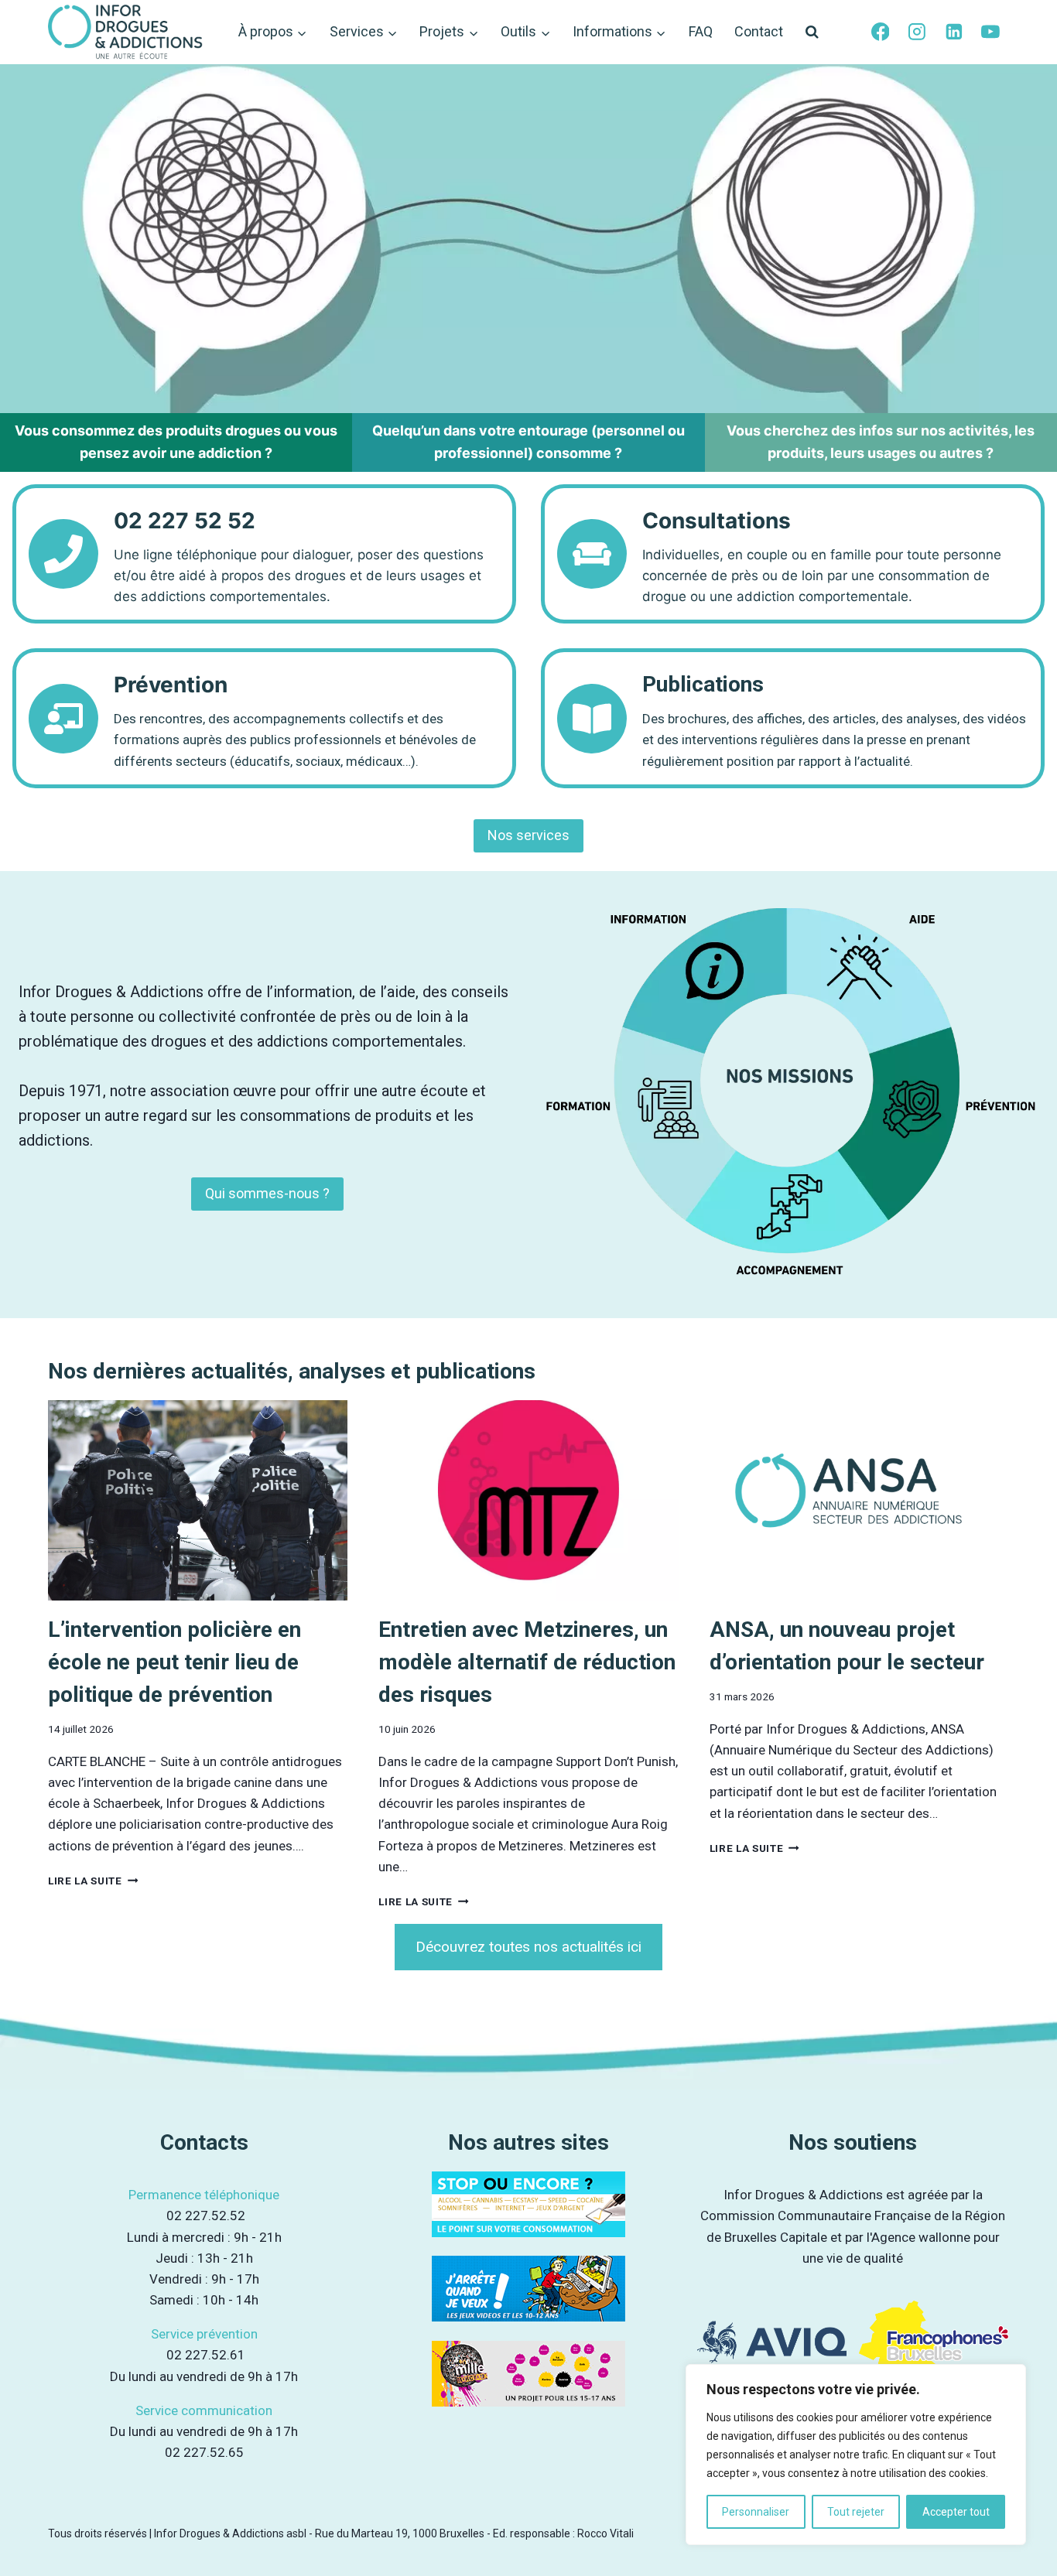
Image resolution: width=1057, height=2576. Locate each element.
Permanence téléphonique (204, 2195)
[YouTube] (990, 32)
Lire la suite (89, 1881)
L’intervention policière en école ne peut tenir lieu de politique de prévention (174, 1662)
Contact (759, 31)
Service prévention (204, 2334)
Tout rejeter (856, 2512)
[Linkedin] (954, 32)
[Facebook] (881, 32)
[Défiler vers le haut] (1026, 2536)
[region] (856, 2455)
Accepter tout (956, 2512)
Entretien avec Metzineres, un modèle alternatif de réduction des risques (527, 1662)
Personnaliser (756, 2512)
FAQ (701, 31)
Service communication (204, 2410)
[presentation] (198, 1500)
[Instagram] (917, 32)
